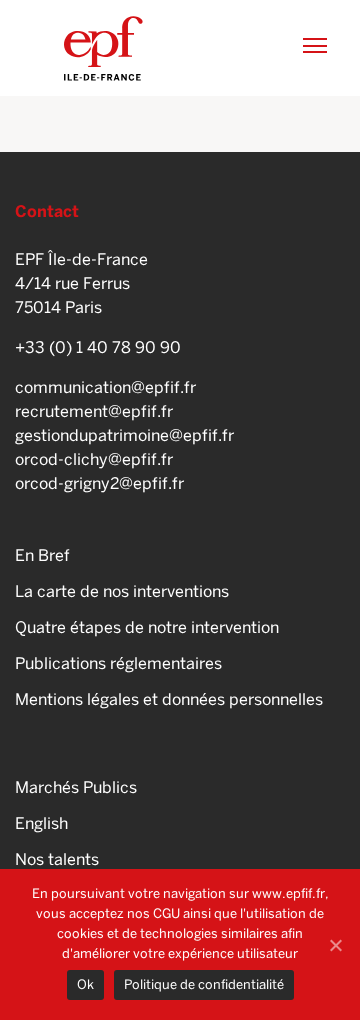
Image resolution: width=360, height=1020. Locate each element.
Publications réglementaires (118, 663)
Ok (85, 984)
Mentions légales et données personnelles (169, 699)
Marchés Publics (76, 787)
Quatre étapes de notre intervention (147, 627)
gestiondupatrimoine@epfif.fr (124, 435)
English (41, 823)
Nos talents (57, 859)
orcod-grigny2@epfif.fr (99, 483)
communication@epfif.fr (105, 387)
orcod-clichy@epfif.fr (94, 459)
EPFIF (103, 48)
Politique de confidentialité (204, 984)
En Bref (42, 555)
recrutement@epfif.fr (94, 411)
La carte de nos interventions (122, 591)
